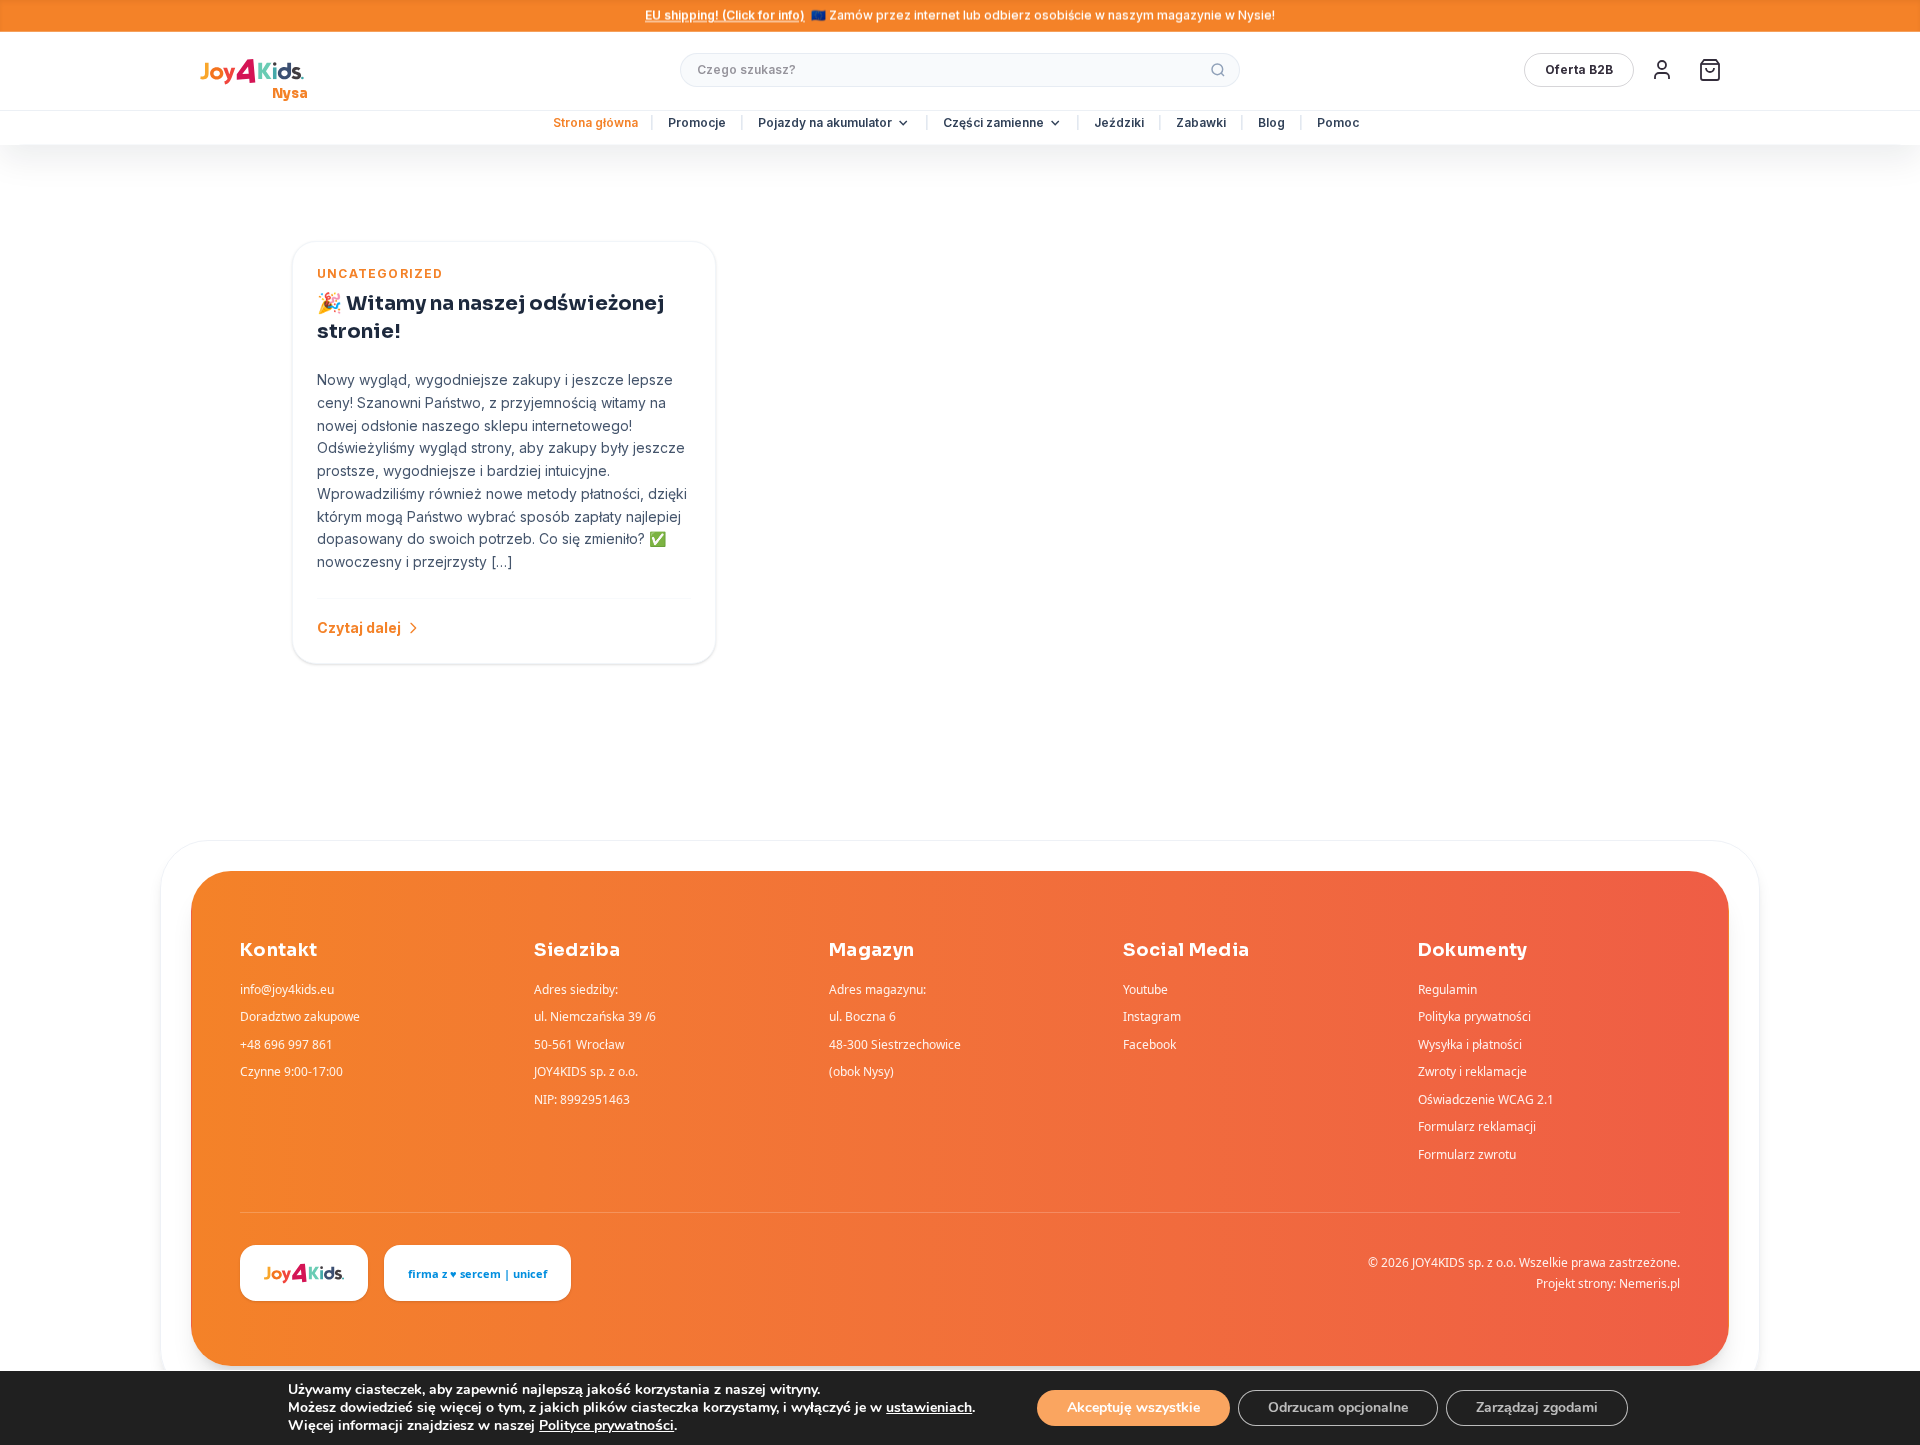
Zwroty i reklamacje (1472, 1071)
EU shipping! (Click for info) (725, 15)
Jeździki (1119, 122)
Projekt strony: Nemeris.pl (1608, 1283)
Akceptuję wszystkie (1133, 1407)
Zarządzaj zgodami (1537, 1407)
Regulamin (1447, 989)
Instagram (1152, 1016)
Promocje (697, 122)
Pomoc (1338, 122)
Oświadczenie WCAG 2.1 (1486, 1099)
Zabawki (1201, 122)
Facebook (1149, 1044)
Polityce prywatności (606, 1425)
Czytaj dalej (359, 627)
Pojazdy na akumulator (825, 122)
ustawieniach (929, 1408)
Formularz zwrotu (1467, 1154)
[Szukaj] (1218, 70)
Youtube (1145, 989)
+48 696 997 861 (286, 1044)
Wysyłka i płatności (1470, 1044)
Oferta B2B (1579, 69)
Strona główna (595, 122)
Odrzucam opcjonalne (1338, 1407)
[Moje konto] (1662, 70)
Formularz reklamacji (1477, 1126)
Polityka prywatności (1474, 1016)
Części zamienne (993, 122)
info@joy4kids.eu (287, 989)
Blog (1271, 122)
